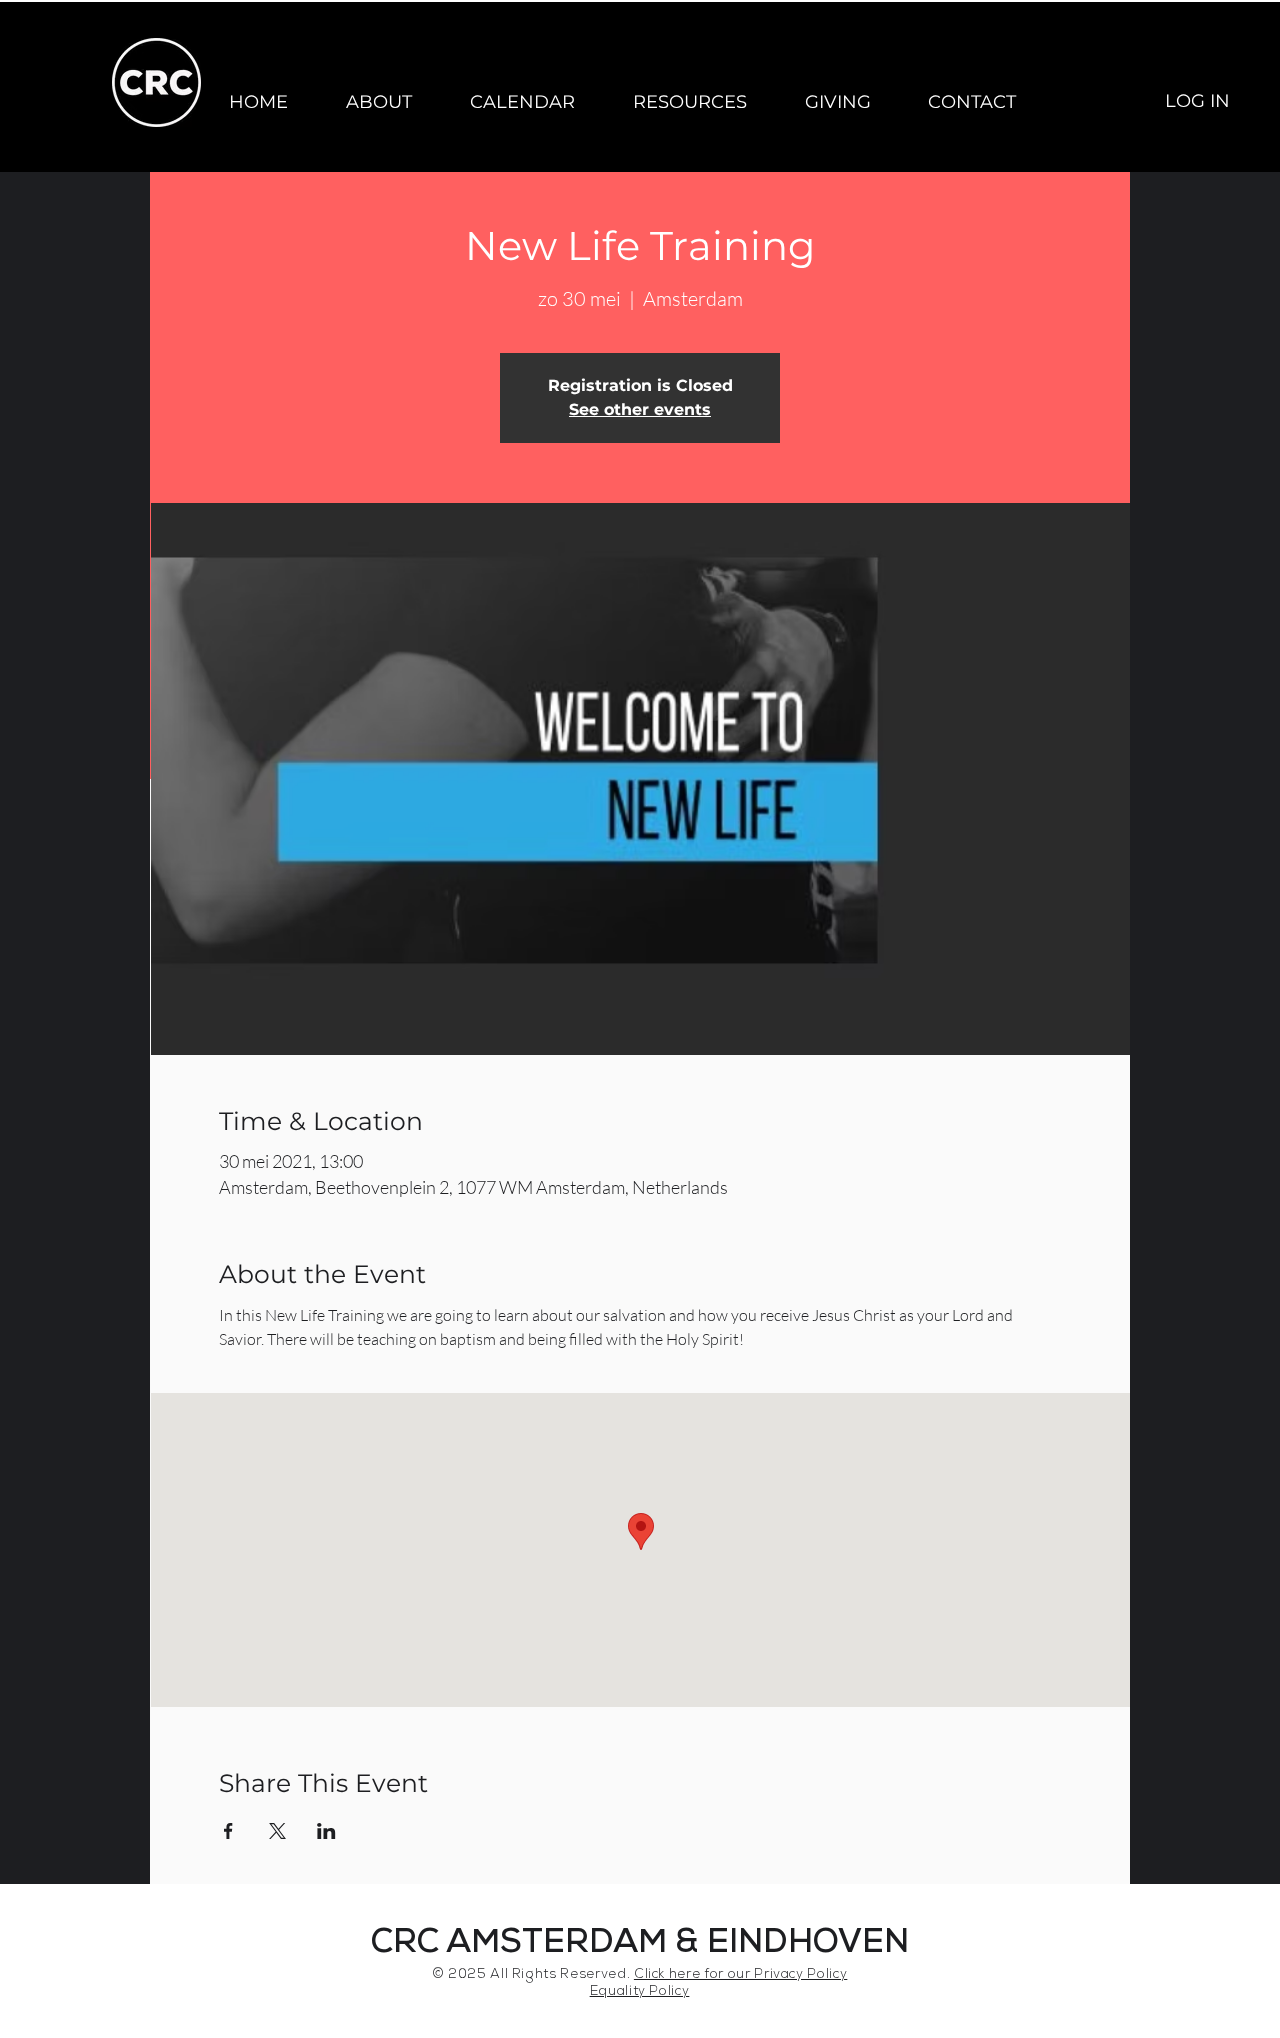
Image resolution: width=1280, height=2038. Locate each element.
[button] (379, 102)
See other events (640, 409)
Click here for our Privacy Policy (740, 1975)
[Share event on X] (277, 1831)
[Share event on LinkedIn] (326, 1831)
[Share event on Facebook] (228, 1831)
